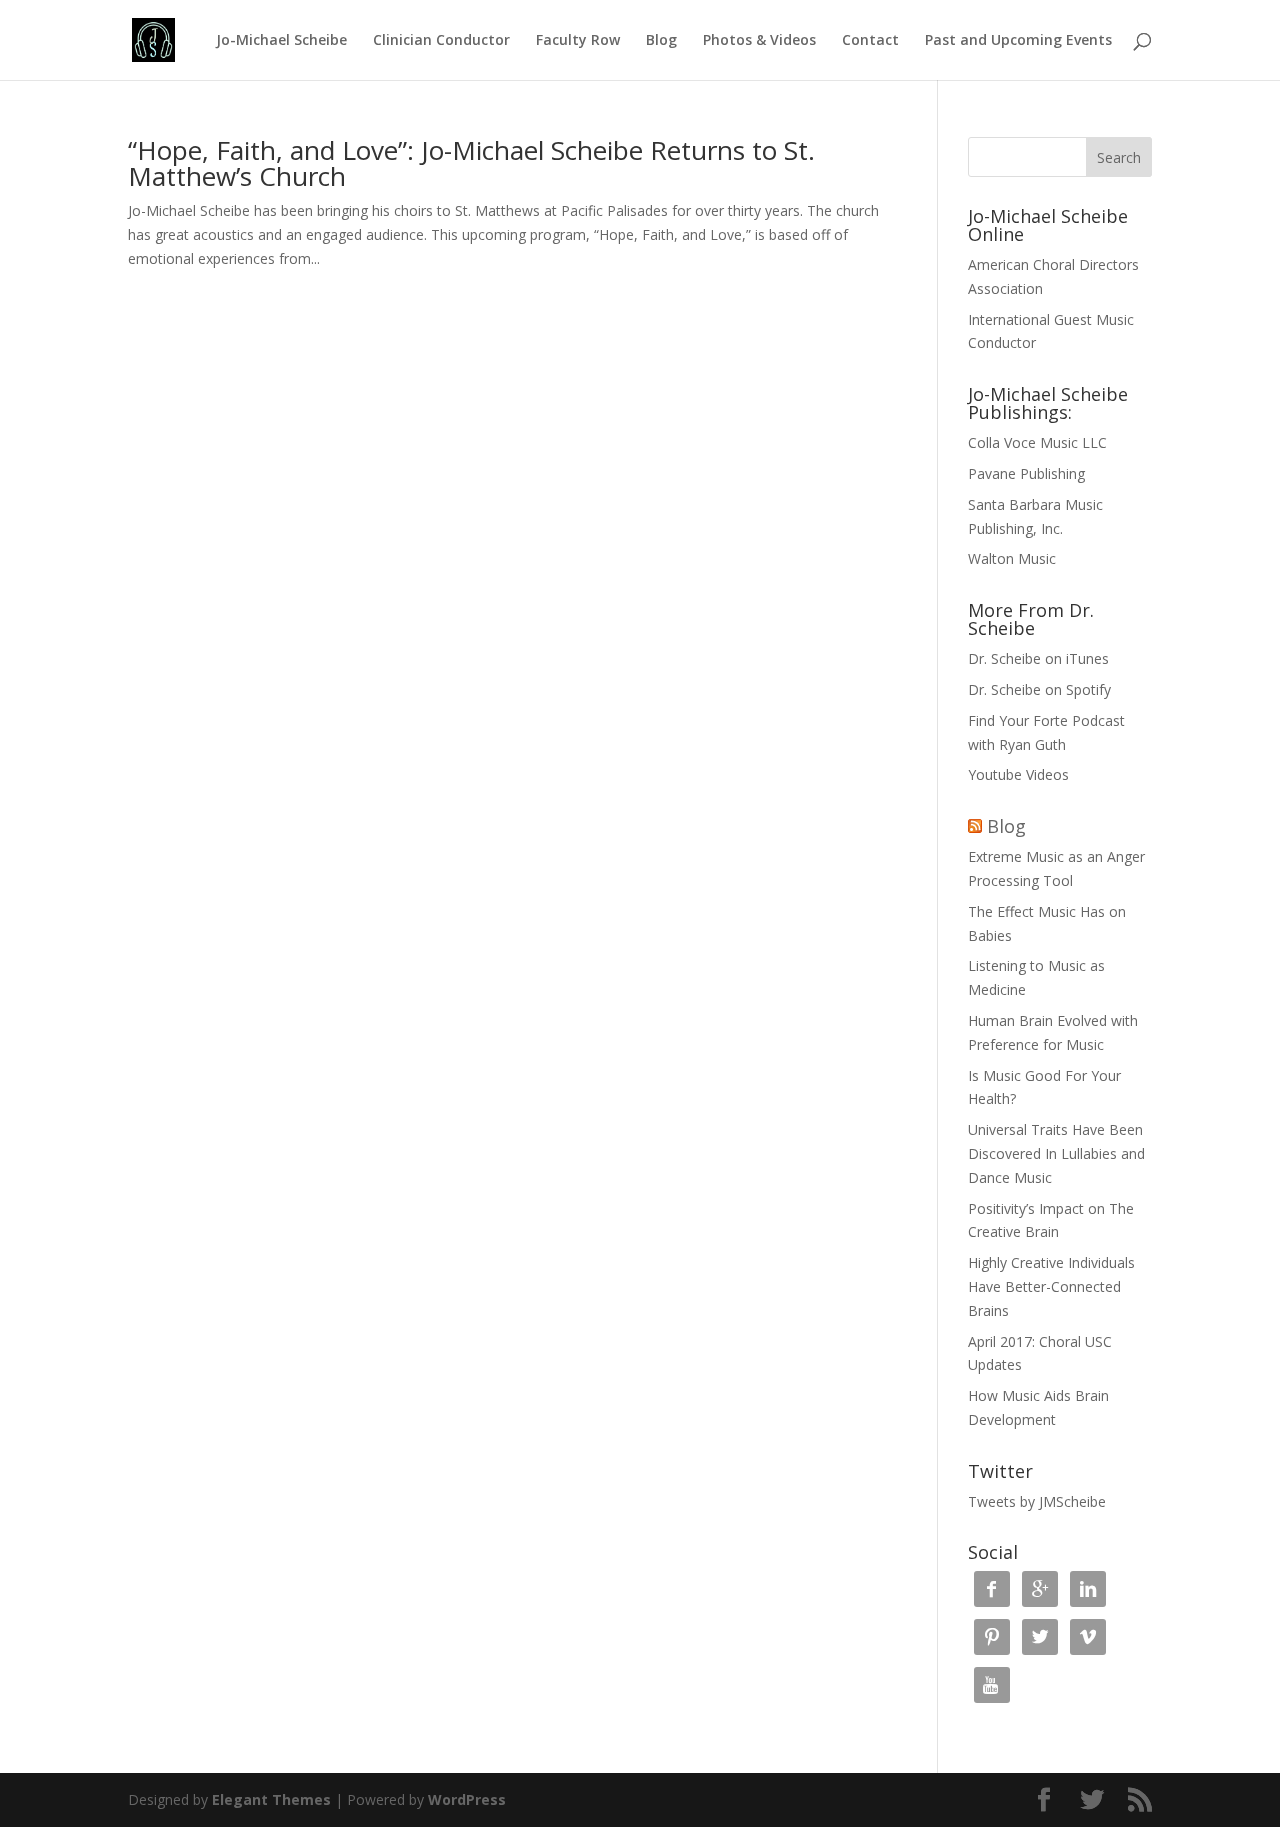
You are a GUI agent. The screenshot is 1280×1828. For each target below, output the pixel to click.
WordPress (467, 1799)
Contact (870, 41)
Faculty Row (578, 41)
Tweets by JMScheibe (1037, 1501)
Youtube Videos (1018, 774)
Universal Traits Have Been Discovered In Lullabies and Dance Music (1056, 1153)
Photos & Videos (759, 41)
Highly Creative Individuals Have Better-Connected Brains (1051, 1286)
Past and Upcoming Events (1018, 41)
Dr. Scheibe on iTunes (1038, 658)
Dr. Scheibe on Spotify (1039, 689)
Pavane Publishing (1026, 473)
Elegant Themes (271, 1799)
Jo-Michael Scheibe (281, 41)
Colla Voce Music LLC (1037, 442)
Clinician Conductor (441, 41)
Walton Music (1012, 558)
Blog (661, 41)
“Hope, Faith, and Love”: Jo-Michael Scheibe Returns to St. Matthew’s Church (471, 163)
